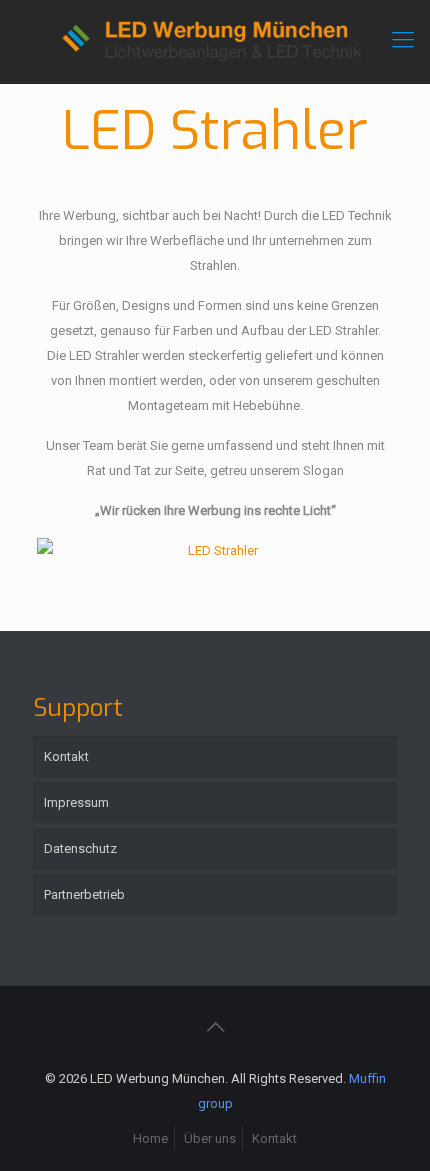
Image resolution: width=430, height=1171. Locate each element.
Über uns (210, 1138)
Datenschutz (80, 848)
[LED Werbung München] (215, 41)
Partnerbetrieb (84, 894)
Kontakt (66, 756)
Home (150, 1138)
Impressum (76, 802)
